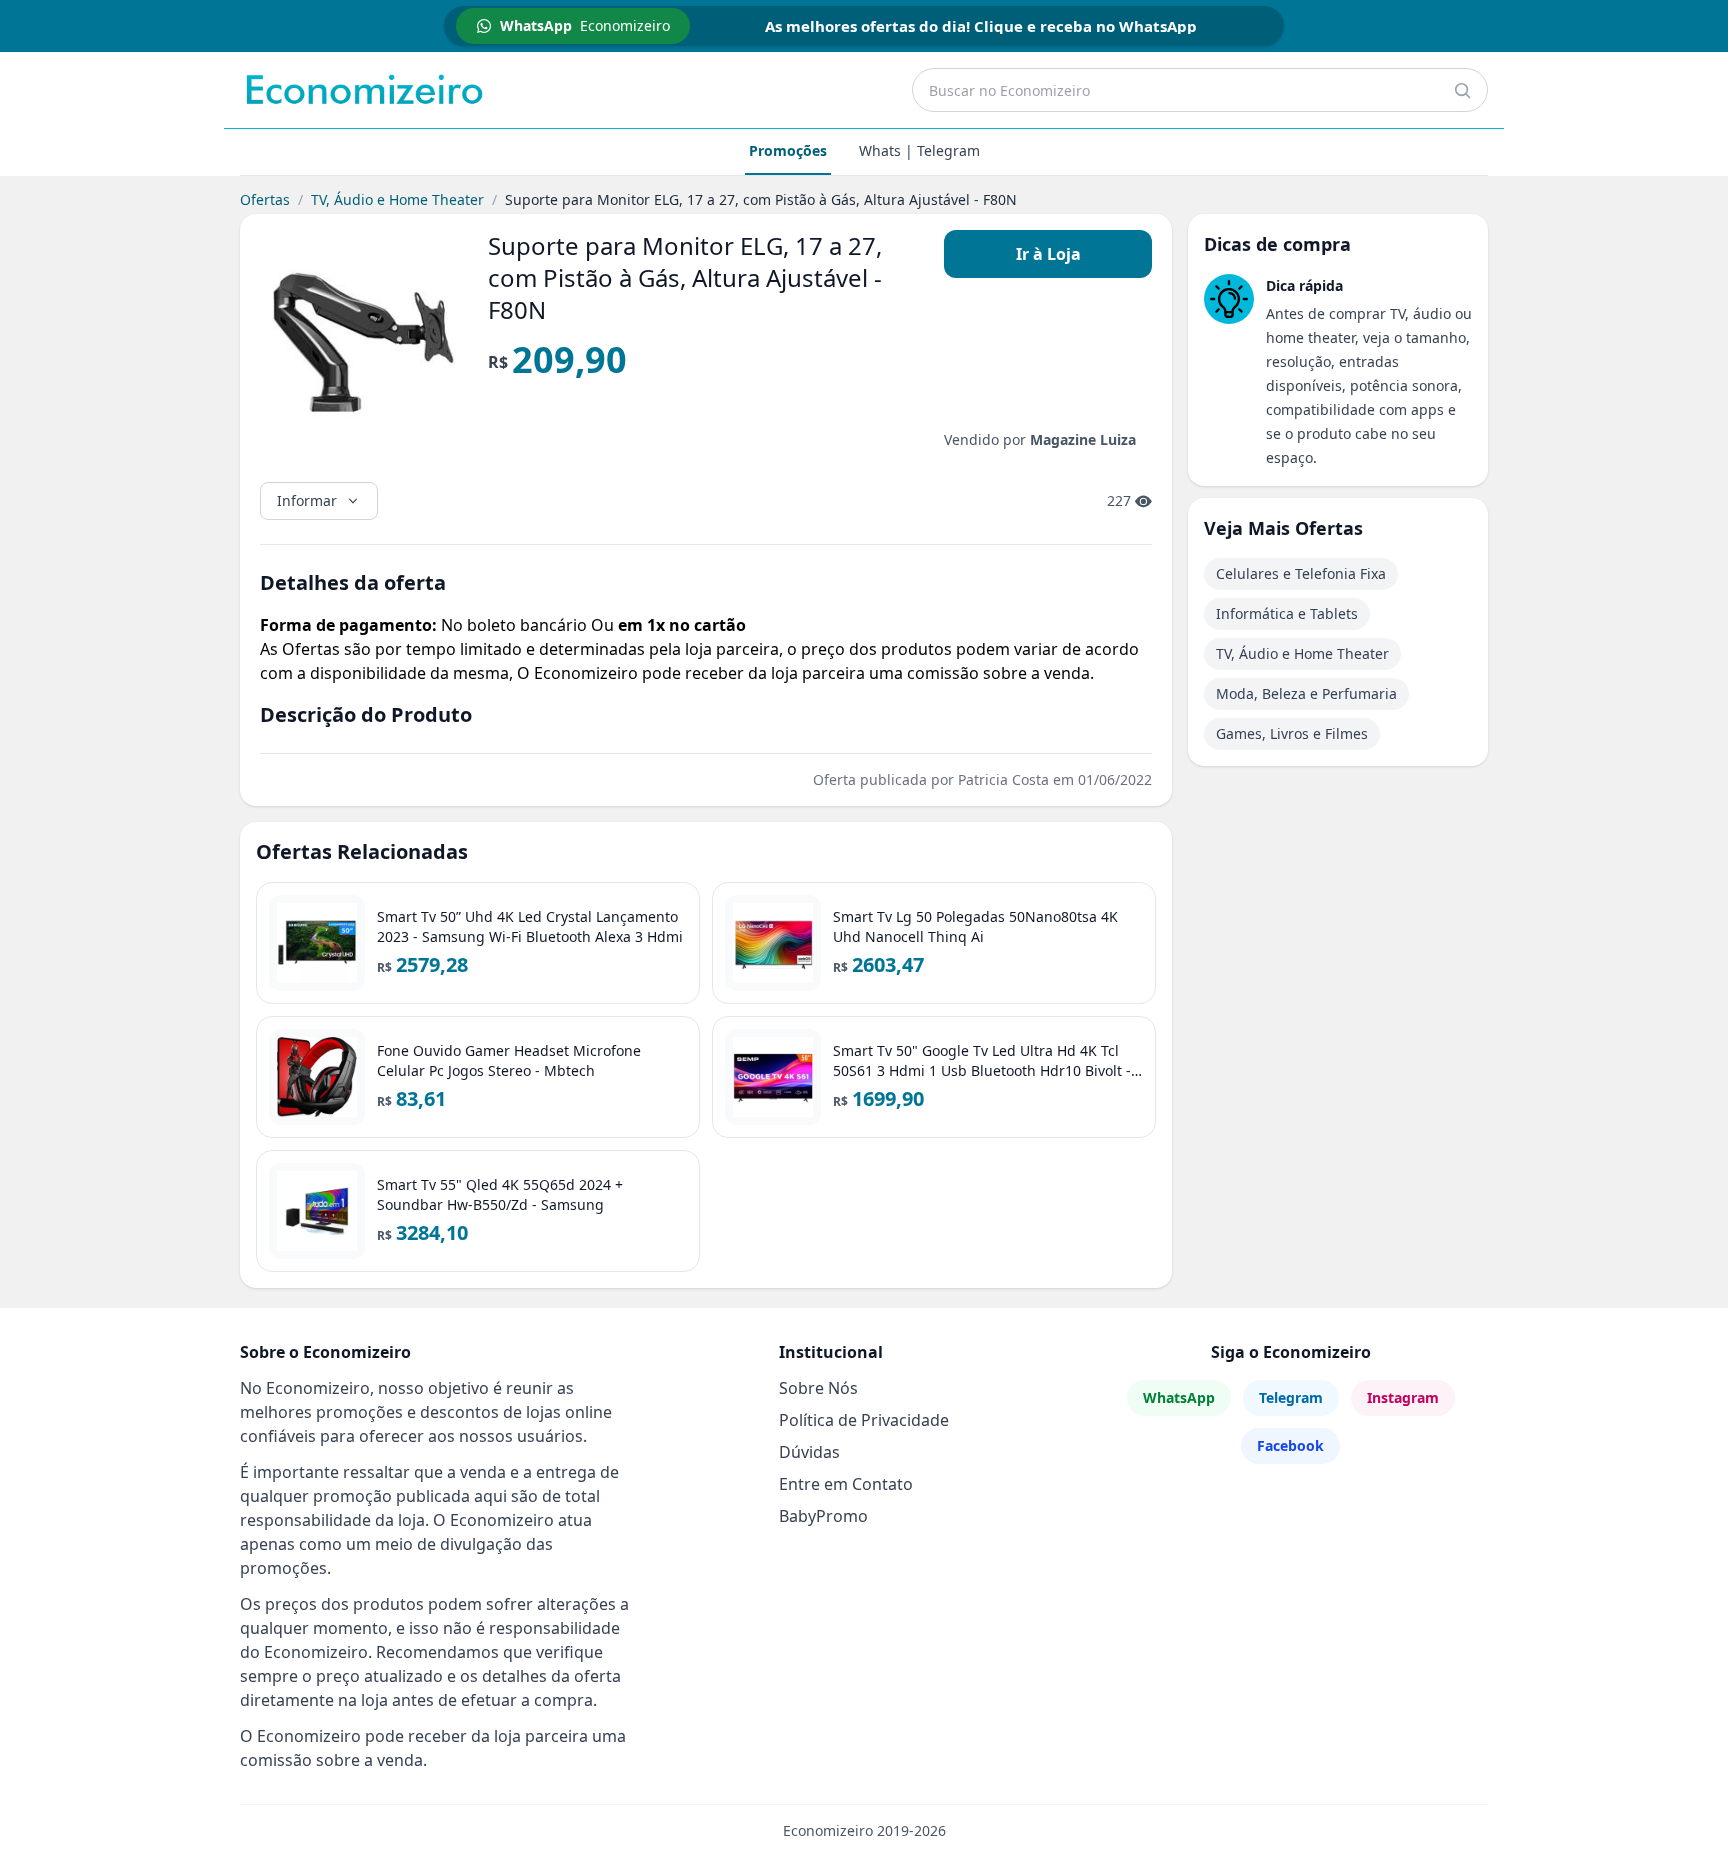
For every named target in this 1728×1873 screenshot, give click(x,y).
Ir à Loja (1048, 254)
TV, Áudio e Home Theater (397, 199)
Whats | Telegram (919, 150)
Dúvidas (809, 1452)
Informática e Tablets (1287, 613)
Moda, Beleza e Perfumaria (1306, 693)
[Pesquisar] (1462, 90)
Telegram (1291, 1397)
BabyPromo (823, 1516)
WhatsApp (1179, 1397)
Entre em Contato (846, 1484)
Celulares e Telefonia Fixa (1301, 573)
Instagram (1403, 1397)
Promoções (788, 150)
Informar (307, 500)
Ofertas (265, 199)
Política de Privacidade (864, 1420)
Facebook (1290, 1445)
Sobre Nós (818, 1388)
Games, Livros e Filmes (1292, 733)
